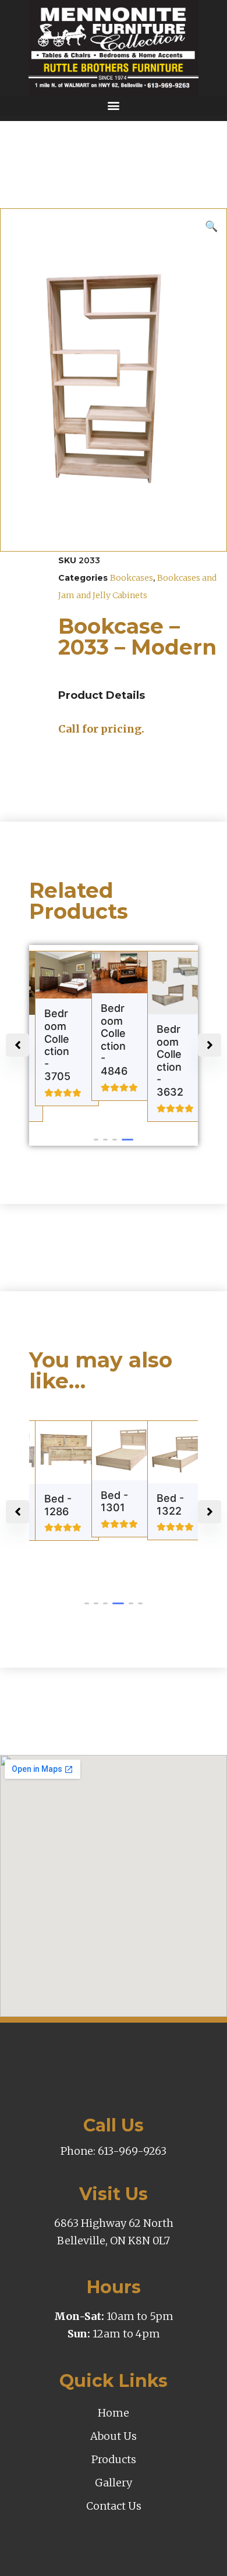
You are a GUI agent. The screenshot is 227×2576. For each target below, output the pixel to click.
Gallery (114, 2483)
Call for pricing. (101, 729)
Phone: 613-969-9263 (114, 2151)
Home (114, 2413)
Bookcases (132, 578)
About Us (114, 2436)
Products (114, 2459)
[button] (114, 106)
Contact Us (114, 2506)
